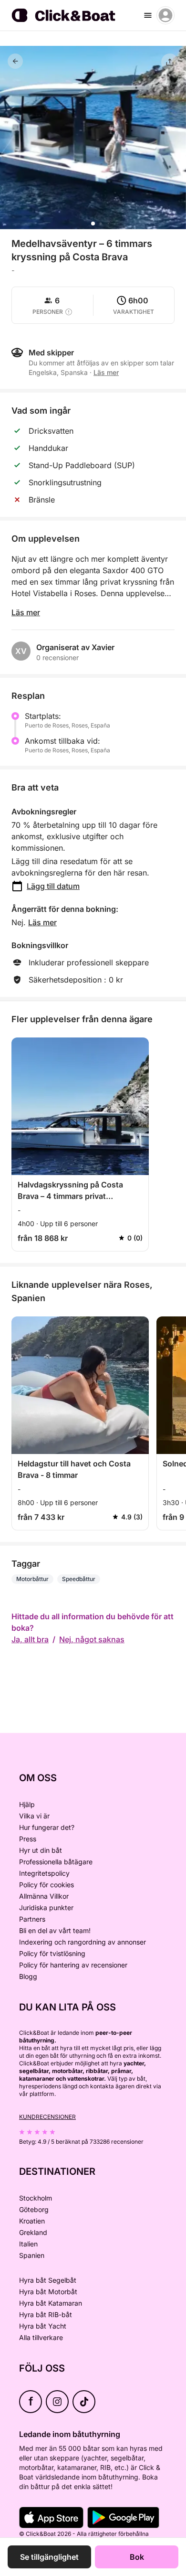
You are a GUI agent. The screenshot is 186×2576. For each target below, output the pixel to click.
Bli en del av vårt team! (55, 1930)
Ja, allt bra (30, 1639)
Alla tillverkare (41, 2337)
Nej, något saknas (92, 1639)
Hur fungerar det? (47, 1827)
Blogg (28, 1976)
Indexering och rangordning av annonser (83, 1942)
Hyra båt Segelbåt (48, 2280)
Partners (32, 1919)
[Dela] (170, 62)
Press (28, 1839)
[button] (93, 224)
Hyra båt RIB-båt (46, 2314)
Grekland (33, 2232)
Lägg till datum (53, 886)
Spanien (32, 2255)
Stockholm (36, 2198)
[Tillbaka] (15, 61)
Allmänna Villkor (44, 1896)
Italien (28, 2244)
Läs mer (26, 612)
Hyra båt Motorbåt (48, 2292)
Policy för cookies (46, 1885)
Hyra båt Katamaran (51, 2303)
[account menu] (165, 15)
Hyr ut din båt (41, 1850)
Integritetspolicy (44, 1873)
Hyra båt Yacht (43, 2326)
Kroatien (32, 2221)
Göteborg (34, 2209)
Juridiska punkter (46, 1908)
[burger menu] (148, 15)
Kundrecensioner (47, 2117)
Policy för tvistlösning (52, 1953)
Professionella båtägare (56, 1862)
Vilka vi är (34, 1816)
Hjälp (27, 1804)
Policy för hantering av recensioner (73, 1965)
